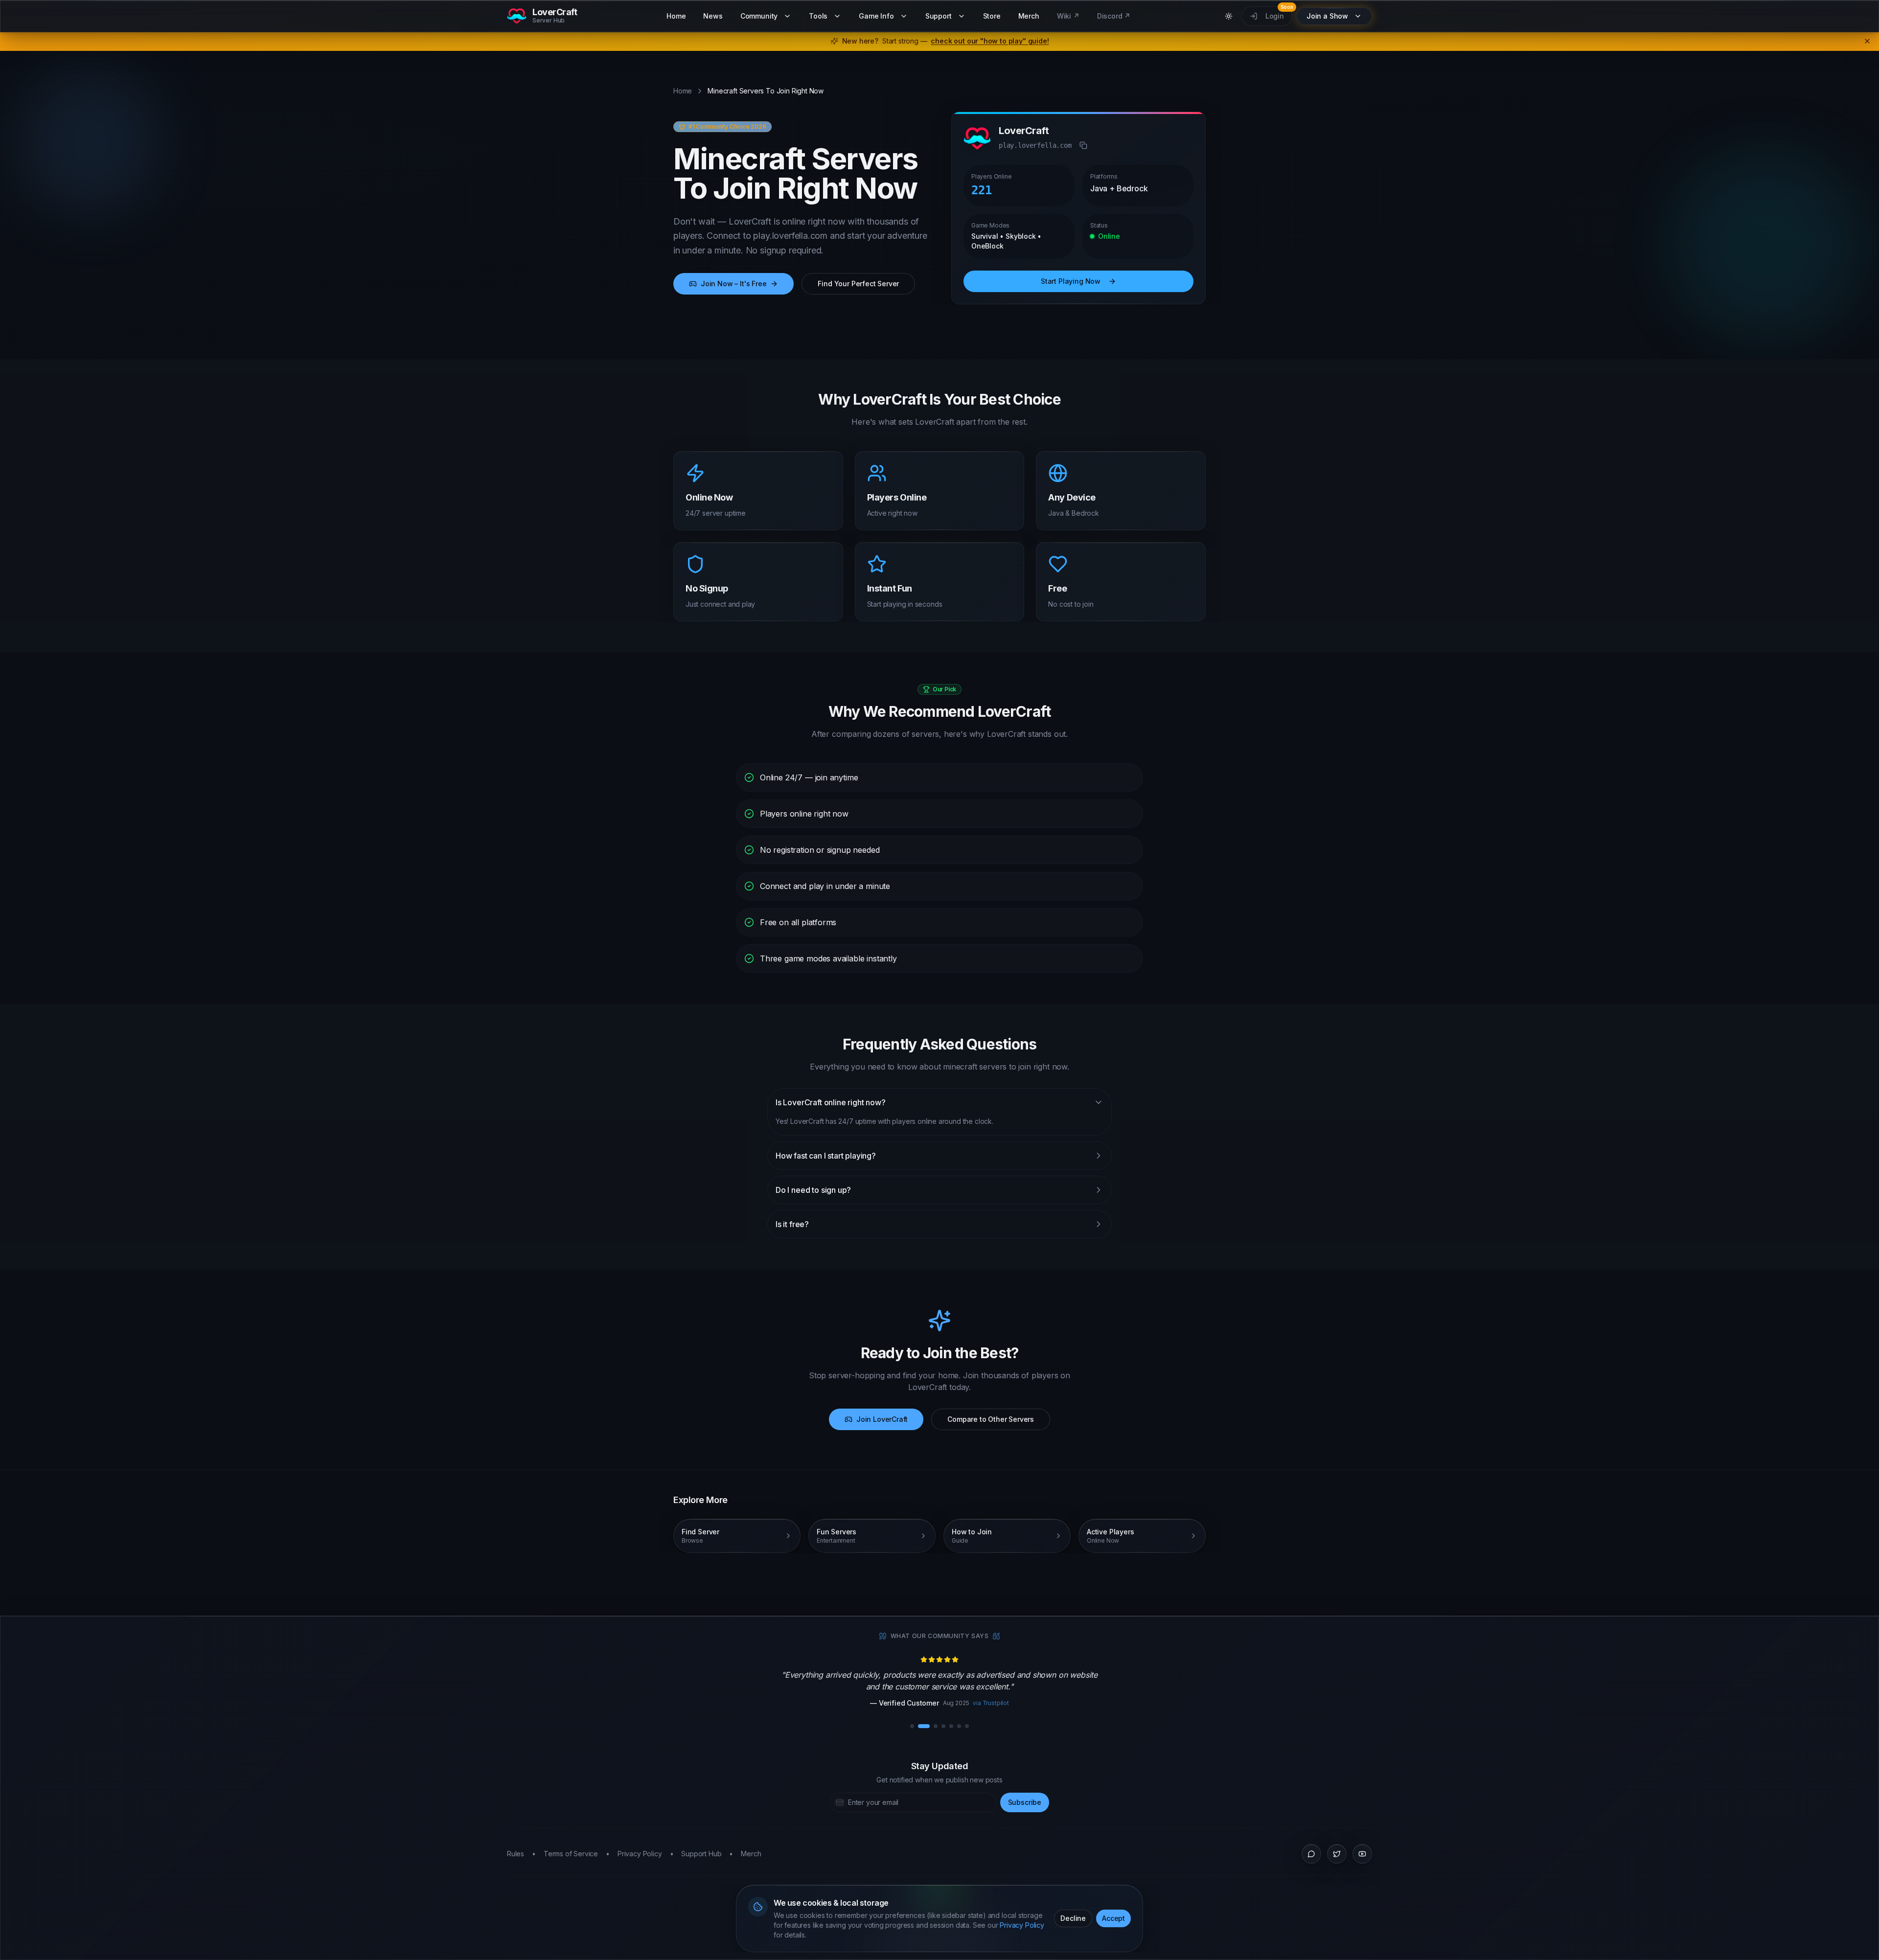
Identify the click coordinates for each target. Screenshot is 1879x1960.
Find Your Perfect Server (858, 284)
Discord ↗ (1114, 16)
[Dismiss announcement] (1867, 41)
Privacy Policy (1022, 1925)
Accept (1113, 1918)
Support (939, 16)
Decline (1073, 1918)
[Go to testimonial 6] (959, 1726)
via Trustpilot (974, 1703)
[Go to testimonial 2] (924, 1726)
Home (676, 16)
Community (759, 16)
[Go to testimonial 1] (912, 1726)
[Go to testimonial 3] (936, 1726)
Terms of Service (571, 1854)
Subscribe (1025, 1802)
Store (992, 16)
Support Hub (701, 1854)
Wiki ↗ (1068, 16)
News (713, 16)
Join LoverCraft (882, 1419)
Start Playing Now (1071, 281)
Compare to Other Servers (991, 1419)
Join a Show (1327, 16)
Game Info (876, 16)
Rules (516, 1854)
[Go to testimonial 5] (951, 1726)
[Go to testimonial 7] (967, 1726)
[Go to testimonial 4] (943, 1726)
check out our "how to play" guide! (990, 41)
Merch (1029, 16)
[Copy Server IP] (1083, 145)
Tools (818, 16)
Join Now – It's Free (733, 284)
